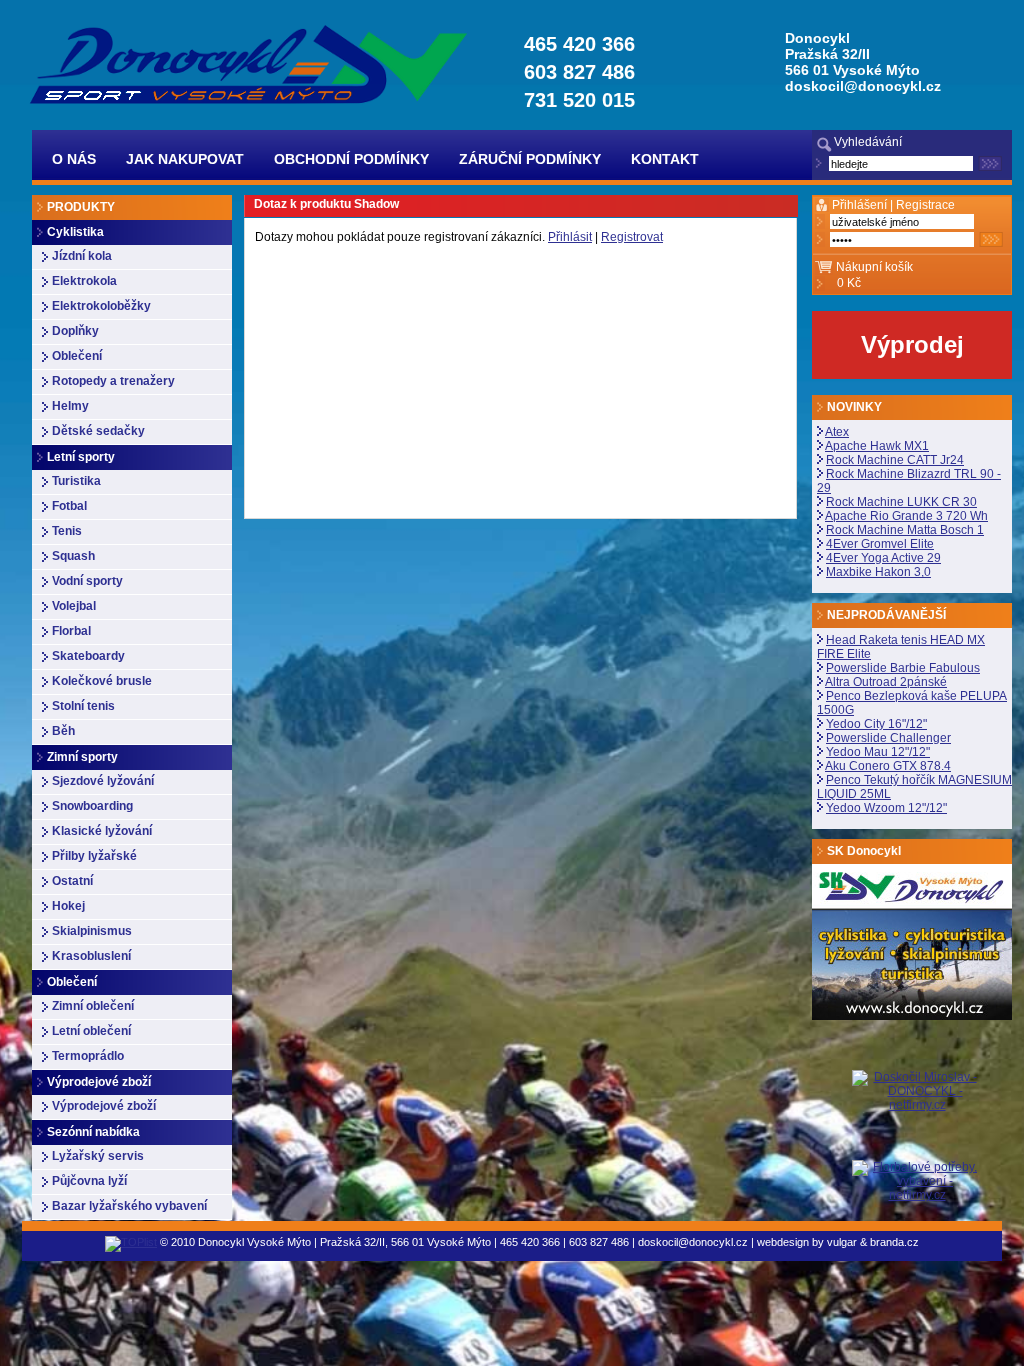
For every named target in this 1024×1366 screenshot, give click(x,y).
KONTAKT (665, 159)
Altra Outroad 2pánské (886, 682)
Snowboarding (92, 806)
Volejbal (74, 606)
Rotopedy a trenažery (113, 381)
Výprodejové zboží (104, 1106)
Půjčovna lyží (89, 1181)
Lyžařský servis (98, 1156)
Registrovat (632, 237)
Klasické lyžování (102, 831)
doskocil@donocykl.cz (863, 86)
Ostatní (72, 881)
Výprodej (912, 344)
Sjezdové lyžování (103, 781)
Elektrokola (84, 281)
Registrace (925, 205)
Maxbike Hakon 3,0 (878, 572)
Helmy (70, 406)
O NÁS (74, 159)
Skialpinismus (92, 931)
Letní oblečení (91, 1031)
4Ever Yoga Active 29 (883, 558)
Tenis (67, 531)
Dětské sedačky (98, 431)
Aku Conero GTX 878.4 (888, 766)
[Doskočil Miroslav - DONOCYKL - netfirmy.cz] (917, 1115)
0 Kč (849, 283)
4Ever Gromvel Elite (880, 544)
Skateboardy (88, 656)
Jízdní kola (82, 256)
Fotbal (69, 506)
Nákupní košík (874, 267)
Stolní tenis (83, 706)
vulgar (842, 1242)
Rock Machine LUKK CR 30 (901, 502)
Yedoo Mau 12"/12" (878, 752)
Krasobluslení (91, 956)
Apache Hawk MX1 (877, 446)
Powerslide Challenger (888, 738)
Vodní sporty (87, 581)
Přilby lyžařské (94, 856)
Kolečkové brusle (102, 681)
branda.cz (894, 1242)
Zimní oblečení (93, 1006)
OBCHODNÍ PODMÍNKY (351, 159)
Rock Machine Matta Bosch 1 (905, 530)
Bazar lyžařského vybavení (129, 1206)
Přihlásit (570, 237)
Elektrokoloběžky (101, 306)
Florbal (71, 631)
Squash (73, 556)
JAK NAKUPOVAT (185, 159)
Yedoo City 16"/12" (876, 724)
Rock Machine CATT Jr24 (895, 460)
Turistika (76, 481)
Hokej (68, 906)
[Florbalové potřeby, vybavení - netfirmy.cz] (917, 1180)
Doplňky (75, 331)
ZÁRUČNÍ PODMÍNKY (530, 159)
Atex (837, 432)
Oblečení (77, 356)
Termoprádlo (88, 1056)
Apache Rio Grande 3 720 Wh (906, 516)
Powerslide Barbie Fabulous (903, 668)
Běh (63, 731)
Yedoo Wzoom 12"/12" (886, 808)
